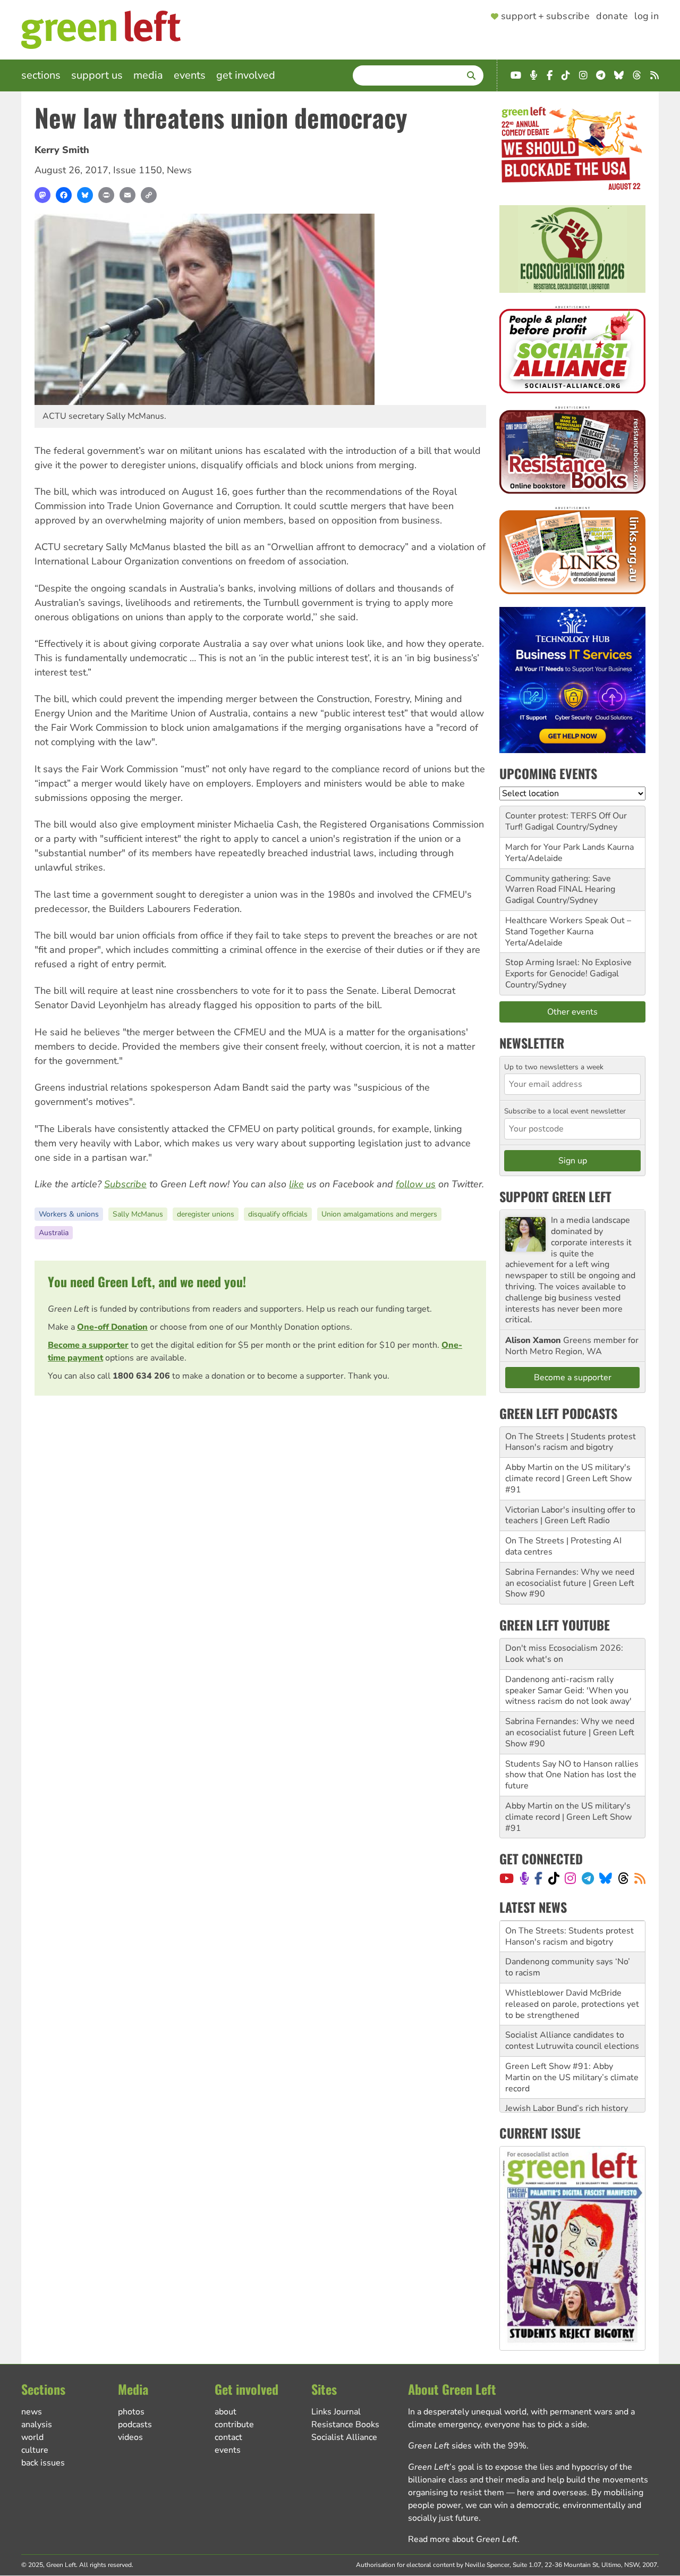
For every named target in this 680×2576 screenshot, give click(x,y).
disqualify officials (278, 1214)
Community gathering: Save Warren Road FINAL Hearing (560, 884)
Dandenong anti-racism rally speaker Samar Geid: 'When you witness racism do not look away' (568, 1691)
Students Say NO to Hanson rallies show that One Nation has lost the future (572, 1775)
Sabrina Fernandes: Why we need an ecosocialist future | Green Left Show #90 (570, 1583)
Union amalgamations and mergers (379, 1214)
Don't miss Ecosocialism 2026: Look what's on (564, 1654)
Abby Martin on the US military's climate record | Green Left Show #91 (568, 1479)
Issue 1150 (138, 170)
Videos (130, 2437)
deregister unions (206, 1214)
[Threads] (623, 1878)
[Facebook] (64, 195)
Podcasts (135, 2425)
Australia (54, 1233)
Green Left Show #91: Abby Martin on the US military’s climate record (572, 2046)
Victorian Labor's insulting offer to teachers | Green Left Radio (570, 1515)
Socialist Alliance (344, 2437)
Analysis (37, 2425)
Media (148, 75)
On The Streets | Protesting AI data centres (563, 1546)
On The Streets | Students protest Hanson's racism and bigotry (571, 1442)
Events (190, 75)
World (32, 2437)
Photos (131, 2412)
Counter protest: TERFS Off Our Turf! (566, 821)
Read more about (463, 2539)
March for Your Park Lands (555, 847)
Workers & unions (69, 1214)
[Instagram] (570, 1878)
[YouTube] (507, 1878)
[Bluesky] (85, 195)
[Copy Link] (149, 195)
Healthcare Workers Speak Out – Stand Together (568, 926)
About (226, 2412)
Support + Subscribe (545, 16)
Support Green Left (555, 1196)
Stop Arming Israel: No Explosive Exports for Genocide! (568, 968)
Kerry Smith (62, 150)
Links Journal (336, 2412)
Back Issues (43, 2463)
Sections (41, 75)
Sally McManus (138, 1214)
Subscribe (125, 1184)
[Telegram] (588, 1878)
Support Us (97, 75)
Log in (647, 16)
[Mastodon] (42, 195)
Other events (572, 1012)
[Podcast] (524, 1878)
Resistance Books (345, 2425)
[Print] (106, 195)
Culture (35, 2450)
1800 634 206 (141, 1376)
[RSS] (640, 1878)
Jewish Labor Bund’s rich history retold (567, 2083)
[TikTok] (554, 1878)
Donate (612, 16)
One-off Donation (112, 1327)
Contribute (234, 2425)
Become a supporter (88, 1345)
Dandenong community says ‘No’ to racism (568, 1936)
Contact (228, 2437)
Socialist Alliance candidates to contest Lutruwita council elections (572, 2009)
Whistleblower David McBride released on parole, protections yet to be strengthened (572, 1973)
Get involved (246, 75)
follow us (416, 1184)
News (179, 170)
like (296, 1184)
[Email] (127, 195)
